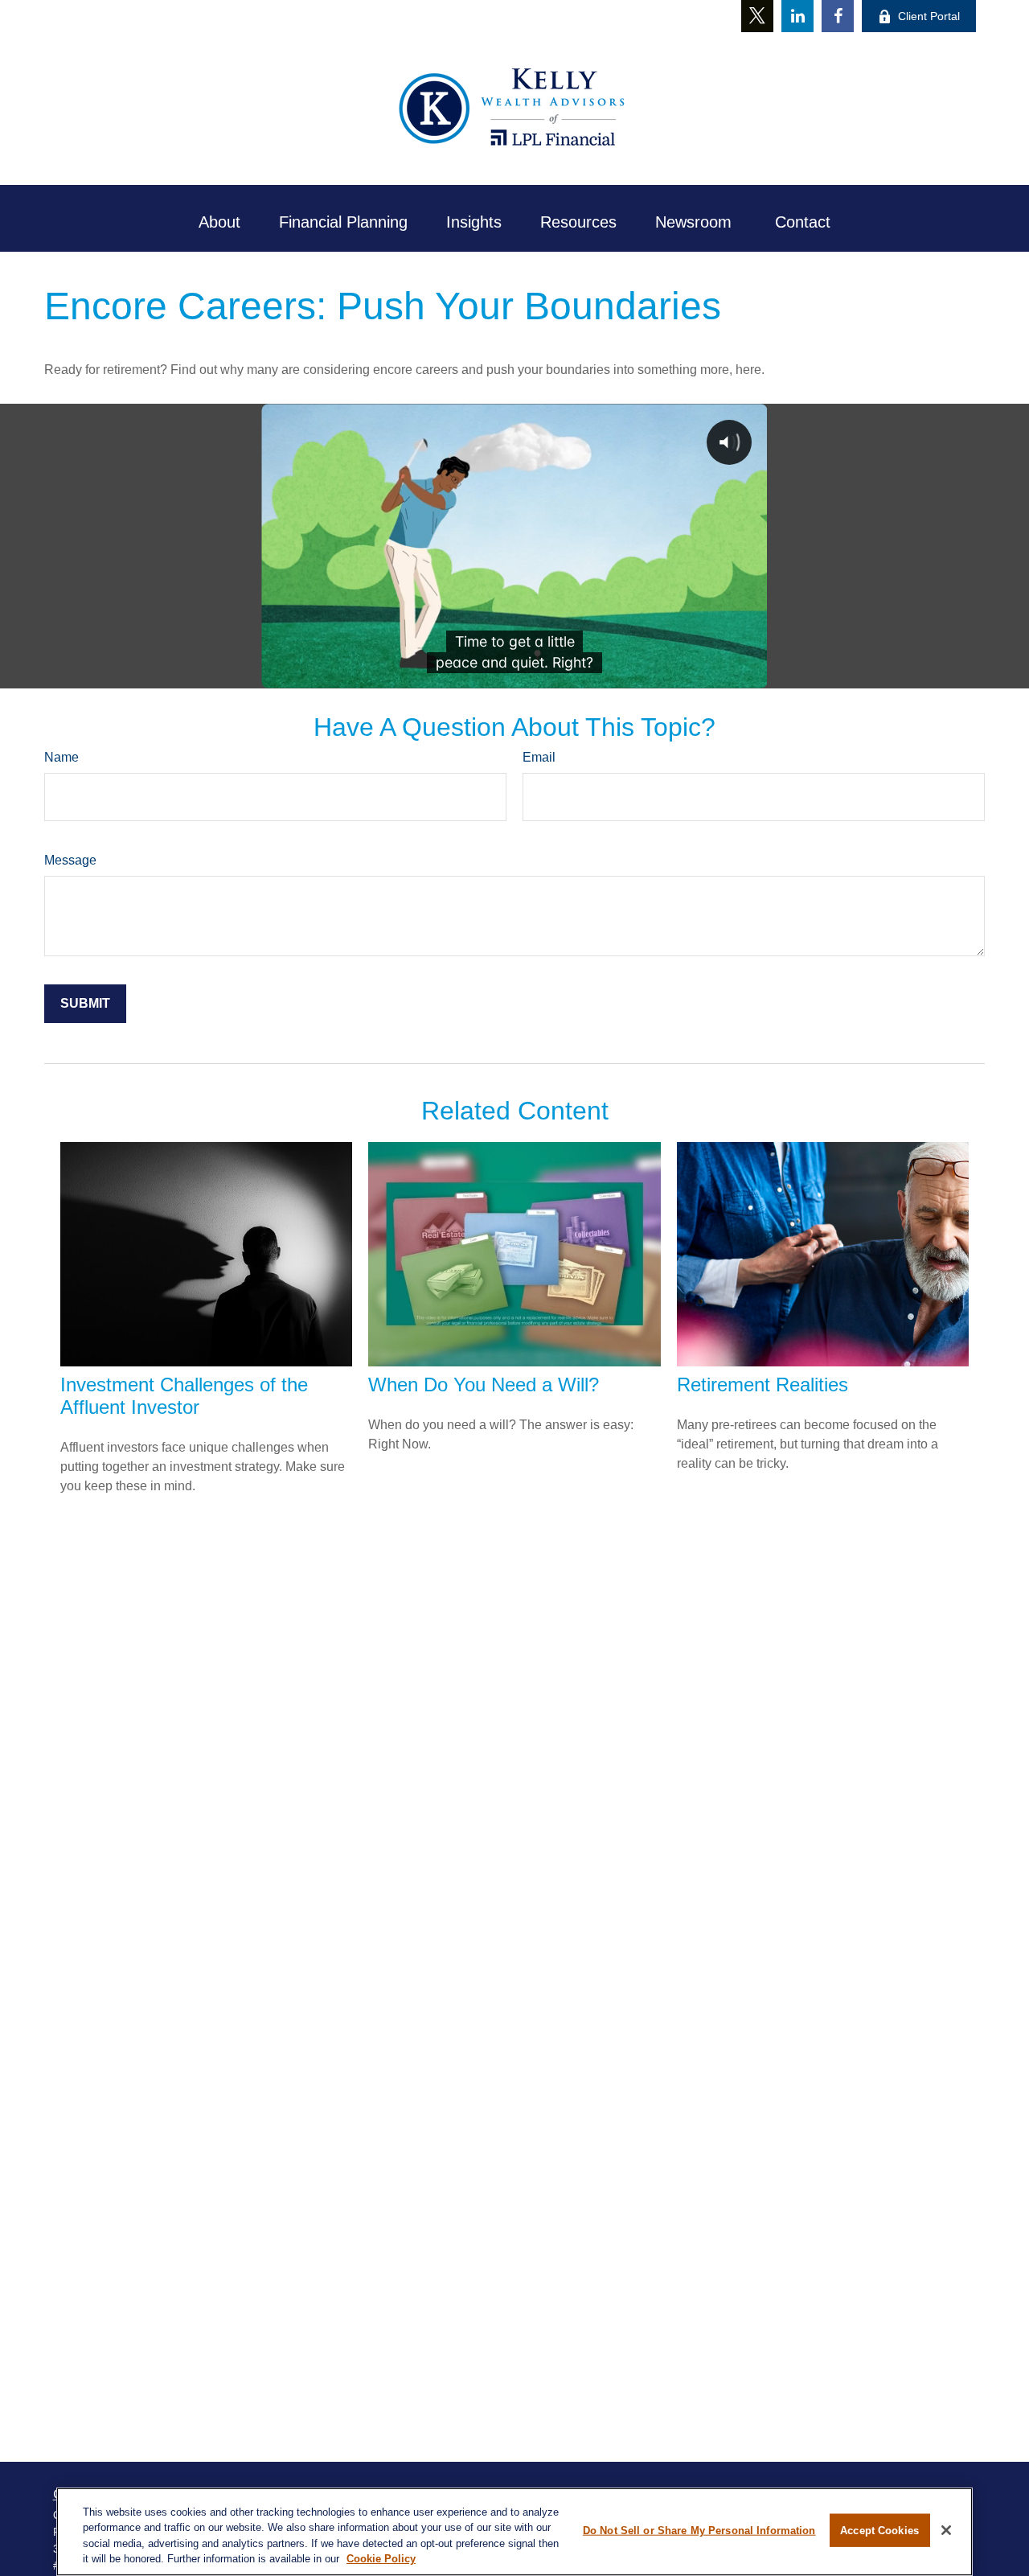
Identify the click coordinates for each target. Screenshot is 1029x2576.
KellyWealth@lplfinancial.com (522, 15)
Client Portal (929, 16)
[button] (219, 222)
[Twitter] (757, 16)
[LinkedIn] (797, 16)
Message (70, 860)
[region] (514, 2532)
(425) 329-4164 (373, 16)
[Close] (946, 2530)
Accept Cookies (879, 2531)
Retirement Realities (763, 1385)
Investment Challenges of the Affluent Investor (184, 1396)
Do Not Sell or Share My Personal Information (699, 2531)
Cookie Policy (381, 2559)
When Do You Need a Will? (484, 1385)
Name (61, 757)
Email (539, 757)
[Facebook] (838, 16)
